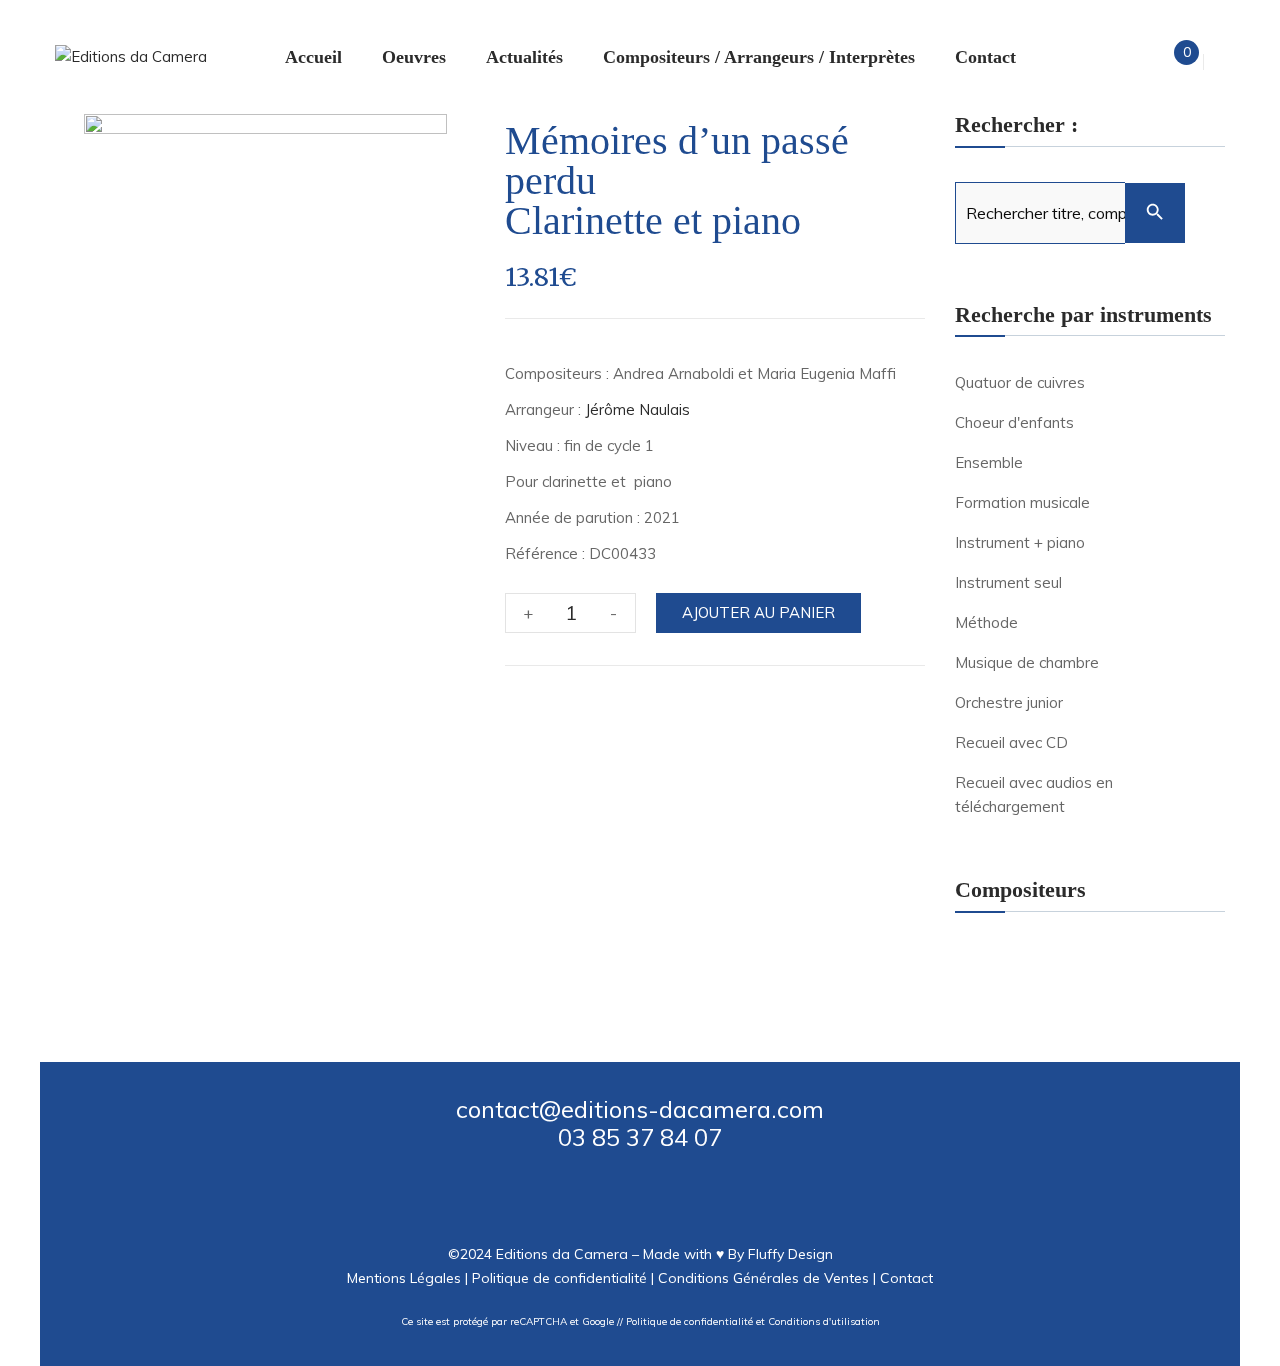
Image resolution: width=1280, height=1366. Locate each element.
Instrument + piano (1020, 542)
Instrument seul (1008, 582)
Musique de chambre (1027, 662)
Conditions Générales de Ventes (763, 1278)
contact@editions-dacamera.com (640, 1109)
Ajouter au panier (758, 612)
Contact (906, 1278)
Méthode (986, 622)
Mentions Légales (404, 1278)
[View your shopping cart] (1169, 61)
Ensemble (989, 462)
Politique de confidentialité (559, 1278)
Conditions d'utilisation (824, 1321)
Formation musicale (1022, 502)
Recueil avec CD (1011, 742)
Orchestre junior (1009, 702)
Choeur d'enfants (1014, 422)
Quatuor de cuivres (1020, 382)
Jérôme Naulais (637, 409)
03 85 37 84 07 (640, 1137)
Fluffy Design (790, 1254)
